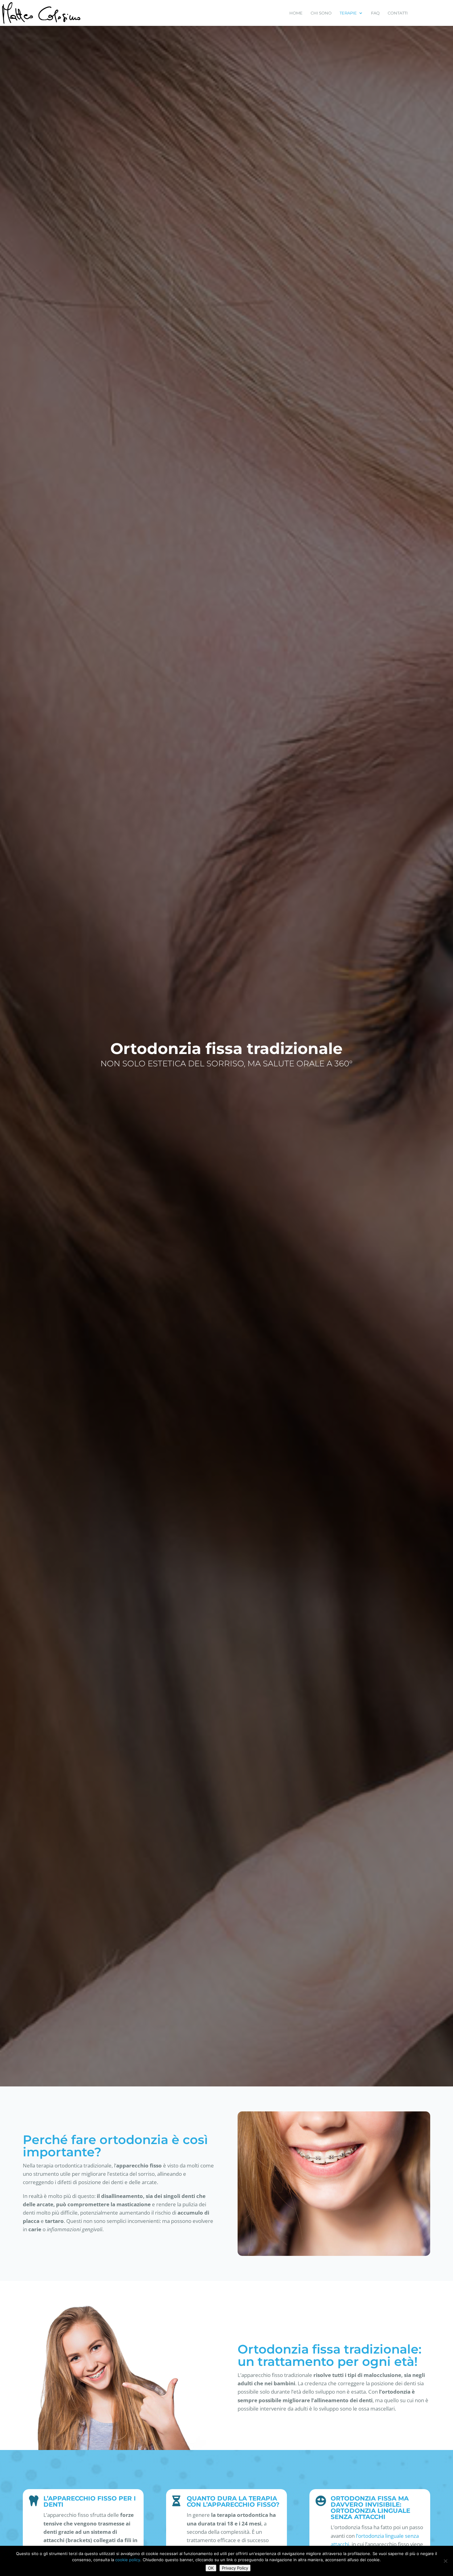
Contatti (398, 13)
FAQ (375, 13)
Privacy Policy (235, 2568)
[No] (445, 2561)
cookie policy (128, 2560)
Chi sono (321, 13)
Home (296, 13)
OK (211, 2568)
